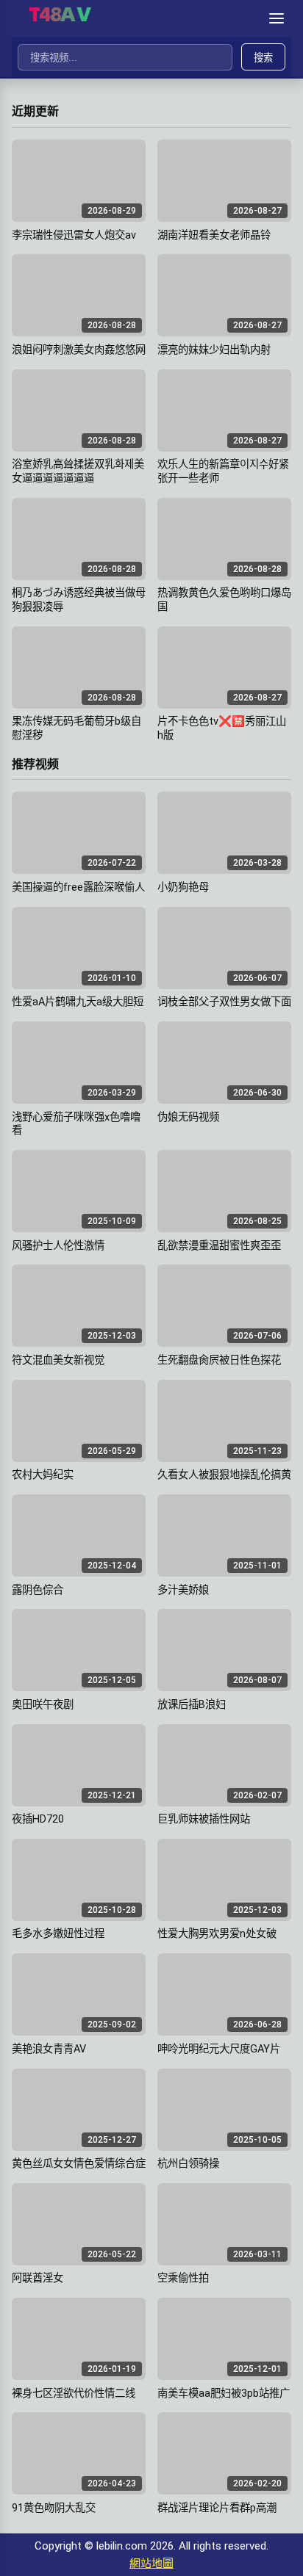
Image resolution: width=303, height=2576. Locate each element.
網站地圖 (151, 2564)
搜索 (263, 58)
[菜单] (277, 18)
